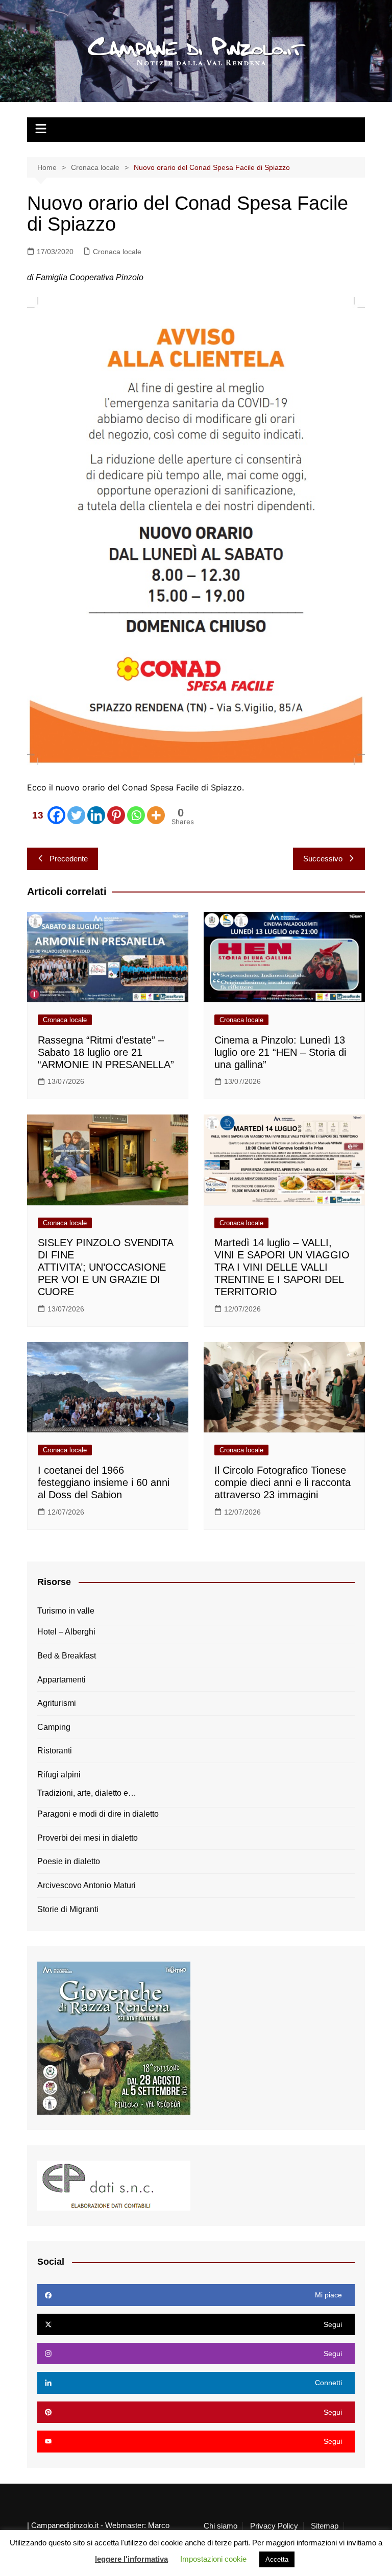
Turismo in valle (66, 1611)
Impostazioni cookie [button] (213, 2559)
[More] (156, 815)
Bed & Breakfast (67, 1656)
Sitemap (325, 2526)
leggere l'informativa (131, 2559)
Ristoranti (55, 1751)
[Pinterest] (116, 815)
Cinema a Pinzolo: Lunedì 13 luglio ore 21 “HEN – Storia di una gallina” (280, 1052)
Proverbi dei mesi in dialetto (88, 1838)
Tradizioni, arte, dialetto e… (87, 1793)
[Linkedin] (96, 815)
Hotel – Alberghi (66, 1632)
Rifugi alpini (59, 1775)
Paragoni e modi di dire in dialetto (98, 1814)
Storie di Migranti (68, 1909)
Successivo (323, 859)
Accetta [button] (277, 2559)
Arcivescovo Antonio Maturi (87, 1885)
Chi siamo (220, 2526)
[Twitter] (76, 815)
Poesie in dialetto (69, 1861)
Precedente (69, 859)
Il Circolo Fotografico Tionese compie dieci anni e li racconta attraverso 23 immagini (283, 1482)
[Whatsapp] (136, 815)
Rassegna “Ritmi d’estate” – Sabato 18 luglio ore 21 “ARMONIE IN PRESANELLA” (106, 1052)
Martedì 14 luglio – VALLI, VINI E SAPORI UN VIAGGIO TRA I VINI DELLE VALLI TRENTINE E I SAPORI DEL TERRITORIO (282, 1267)
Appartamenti (62, 1680)
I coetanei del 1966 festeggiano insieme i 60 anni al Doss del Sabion (104, 1482)
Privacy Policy (274, 2526)
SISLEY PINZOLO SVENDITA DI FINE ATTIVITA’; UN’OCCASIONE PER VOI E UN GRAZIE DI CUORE (105, 1267)
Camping (54, 1727)
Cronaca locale (117, 252)
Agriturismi (57, 1703)
